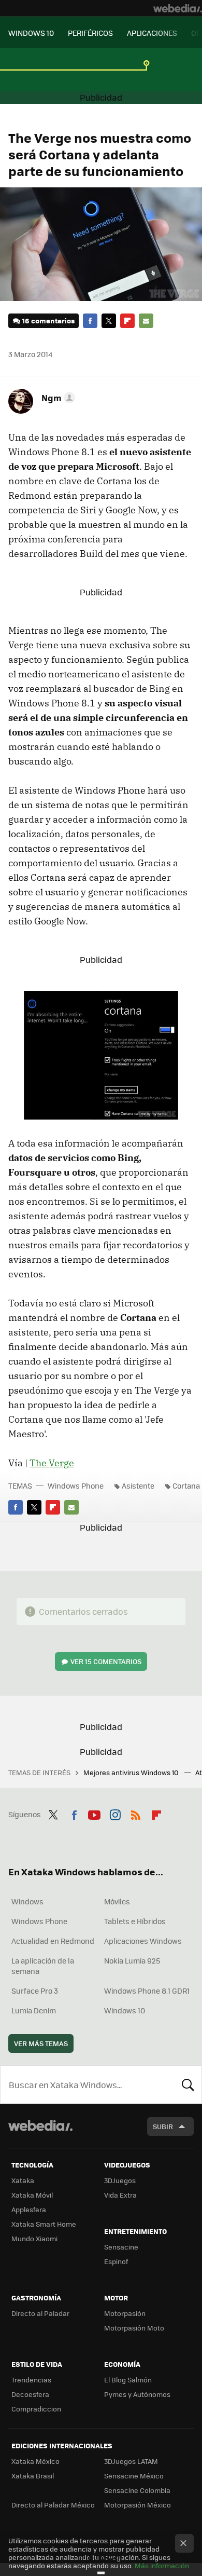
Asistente (138, 1485)
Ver (106, 1661)
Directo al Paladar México (53, 2505)
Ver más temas (41, 2043)
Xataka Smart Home (44, 2224)
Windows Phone (76, 1485)
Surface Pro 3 (35, 1991)
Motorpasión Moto (134, 2328)
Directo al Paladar (40, 2313)
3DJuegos (120, 2180)
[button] (57, 398)
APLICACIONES (152, 33)
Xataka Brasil (33, 2476)
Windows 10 (125, 2010)
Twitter (109, 321)
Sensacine (121, 2247)
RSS (136, 1813)
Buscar (188, 2084)
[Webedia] (178, 8)
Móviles (117, 1901)
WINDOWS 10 (31, 33)
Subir (163, 2126)
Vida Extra (120, 2195)
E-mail (146, 321)
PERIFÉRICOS (90, 33)
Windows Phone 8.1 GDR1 (147, 1991)
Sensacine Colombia (137, 2490)
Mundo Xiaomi (34, 2238)
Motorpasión (125, 2313)
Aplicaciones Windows (143, 1941)
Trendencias (31, 2380)
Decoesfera (30, 2394)
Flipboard (127, 321)
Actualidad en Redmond (53, 1941)
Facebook (90, 321)
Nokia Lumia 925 (132, 1960)
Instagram (115, 1813)
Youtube (94, 1813)
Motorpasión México (138, 2505)
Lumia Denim (34, 2010)
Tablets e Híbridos (135, 1921)
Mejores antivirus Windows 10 (132, 1772)
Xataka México (35, 2461)
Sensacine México (134, 2476)
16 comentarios (48, 321)
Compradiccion (36, 2409)
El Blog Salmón (128, 2380)
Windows (27, 1901)
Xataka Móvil (32, 2195)
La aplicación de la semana (43, 1966)
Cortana (186, 1485)
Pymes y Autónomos (137, 2394)
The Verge (52, 1463)
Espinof (116, 2261)
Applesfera (29, 2209)
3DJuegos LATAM (131, 2461)
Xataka (23, 2180)
